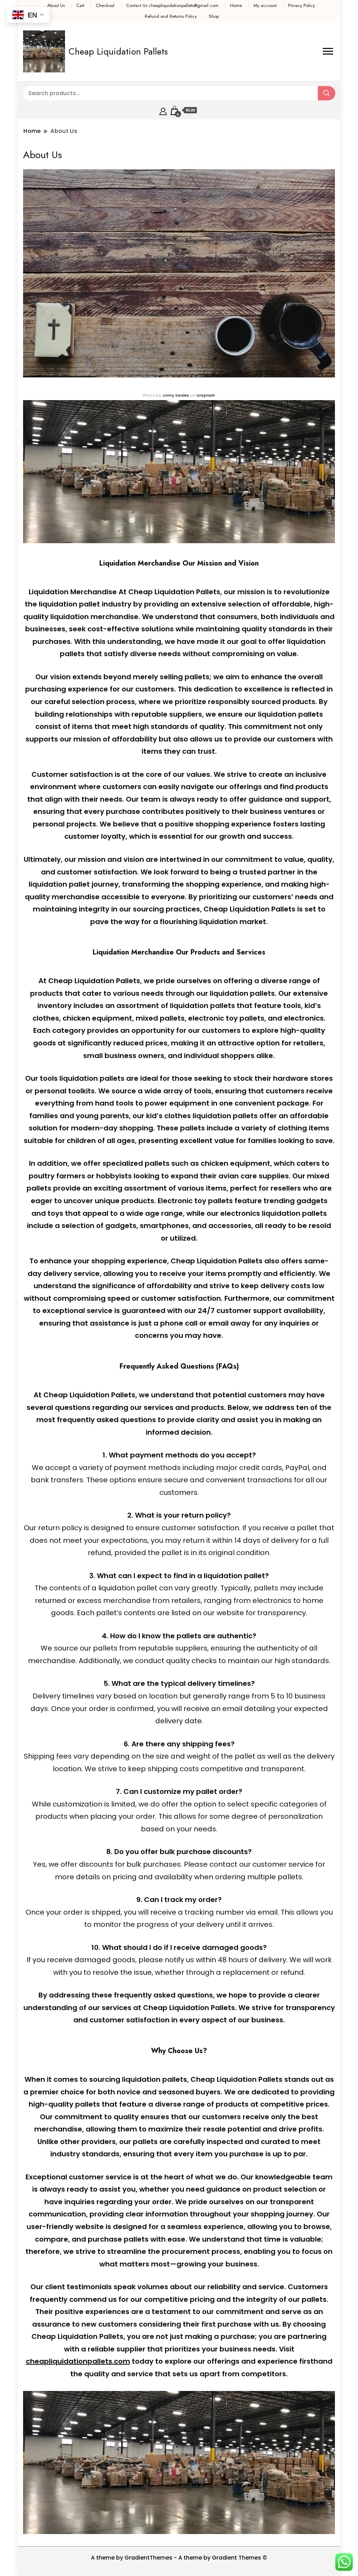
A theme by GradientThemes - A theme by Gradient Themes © (179, 2558)
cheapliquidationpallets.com (78, 2361)
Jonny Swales (176, 395)
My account (265, 5)
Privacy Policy (302, 5)
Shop (214, 16)
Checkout (105, 5)
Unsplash (206, 395)
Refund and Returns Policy (171, 16)
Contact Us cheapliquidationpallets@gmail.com (172, 5)
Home (236, 5)
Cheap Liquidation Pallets (118, 51)
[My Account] (163, 110)
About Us (56, 5)
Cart (80, 5)
